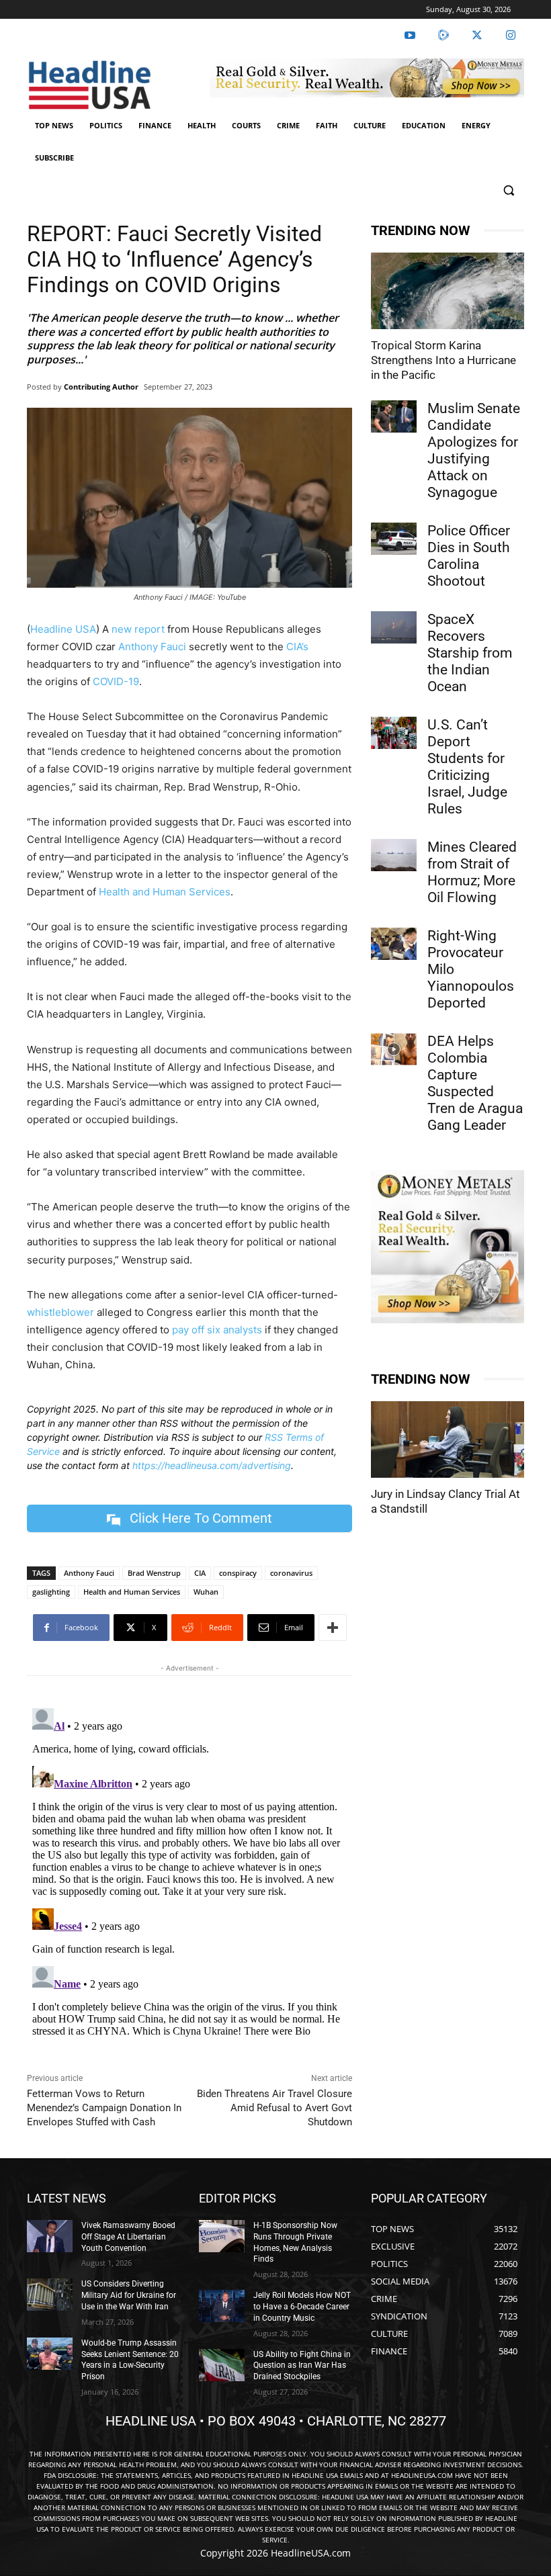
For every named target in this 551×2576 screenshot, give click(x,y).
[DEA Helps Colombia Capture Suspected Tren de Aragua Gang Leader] (394, 1049)
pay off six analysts (217, 1330)
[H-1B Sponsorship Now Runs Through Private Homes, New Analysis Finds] (222, 2236)
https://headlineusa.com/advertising (212, 1465)
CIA (200, 1573)
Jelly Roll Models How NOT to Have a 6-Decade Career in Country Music (302, 2307)
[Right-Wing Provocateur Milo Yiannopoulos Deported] (394, 944)
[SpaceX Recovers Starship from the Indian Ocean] (394, 627)
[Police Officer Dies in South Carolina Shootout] (394, 539)
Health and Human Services (165, 892)
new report (138, 629)
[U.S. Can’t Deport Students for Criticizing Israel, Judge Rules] (394, 733)
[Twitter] (477, 36)
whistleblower (60, 1312)
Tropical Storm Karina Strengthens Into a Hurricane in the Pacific (443, 360)
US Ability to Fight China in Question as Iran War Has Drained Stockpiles (302, 2366)
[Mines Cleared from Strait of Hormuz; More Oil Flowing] (394, 855)
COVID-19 (116, 681)
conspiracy (238, 1573)
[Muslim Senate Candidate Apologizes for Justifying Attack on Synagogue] (394, 416)
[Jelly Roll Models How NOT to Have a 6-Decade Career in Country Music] (222, 2306)
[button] (508, 190)
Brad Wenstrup (154, 1573)
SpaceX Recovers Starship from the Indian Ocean (470, 653)
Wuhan (206, 1592)
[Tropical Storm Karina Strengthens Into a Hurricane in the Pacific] (448, 291)
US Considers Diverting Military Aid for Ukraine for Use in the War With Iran (129, 2295)
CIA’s (297, 647)
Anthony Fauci (152, 647)
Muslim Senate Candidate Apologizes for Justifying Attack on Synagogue (474, 450)
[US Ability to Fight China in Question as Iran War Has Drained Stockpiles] (222, 2365)
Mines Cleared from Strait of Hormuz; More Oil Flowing (472, 872)
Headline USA (63, 629)
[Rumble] (443, 36)
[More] (333, 1628)
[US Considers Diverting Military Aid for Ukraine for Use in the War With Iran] (50, 2295)
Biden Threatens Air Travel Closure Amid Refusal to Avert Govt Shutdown (274, 2108)
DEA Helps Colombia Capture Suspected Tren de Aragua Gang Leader (475, 1083)
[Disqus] (189, 1871)
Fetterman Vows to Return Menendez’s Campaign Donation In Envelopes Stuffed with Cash (104, 2108)
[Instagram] (511, 36)
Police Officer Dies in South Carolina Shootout (469, 556)
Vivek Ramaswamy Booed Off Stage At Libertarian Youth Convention (128, 2237)
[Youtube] (410, 36)
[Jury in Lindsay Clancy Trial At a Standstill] (448, 1439)
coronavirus (291, 1573)
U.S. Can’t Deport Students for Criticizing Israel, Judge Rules (467, 767)
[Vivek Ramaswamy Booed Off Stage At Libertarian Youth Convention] (50, 2236)
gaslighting (51, 1592)
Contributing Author (101, 387)
